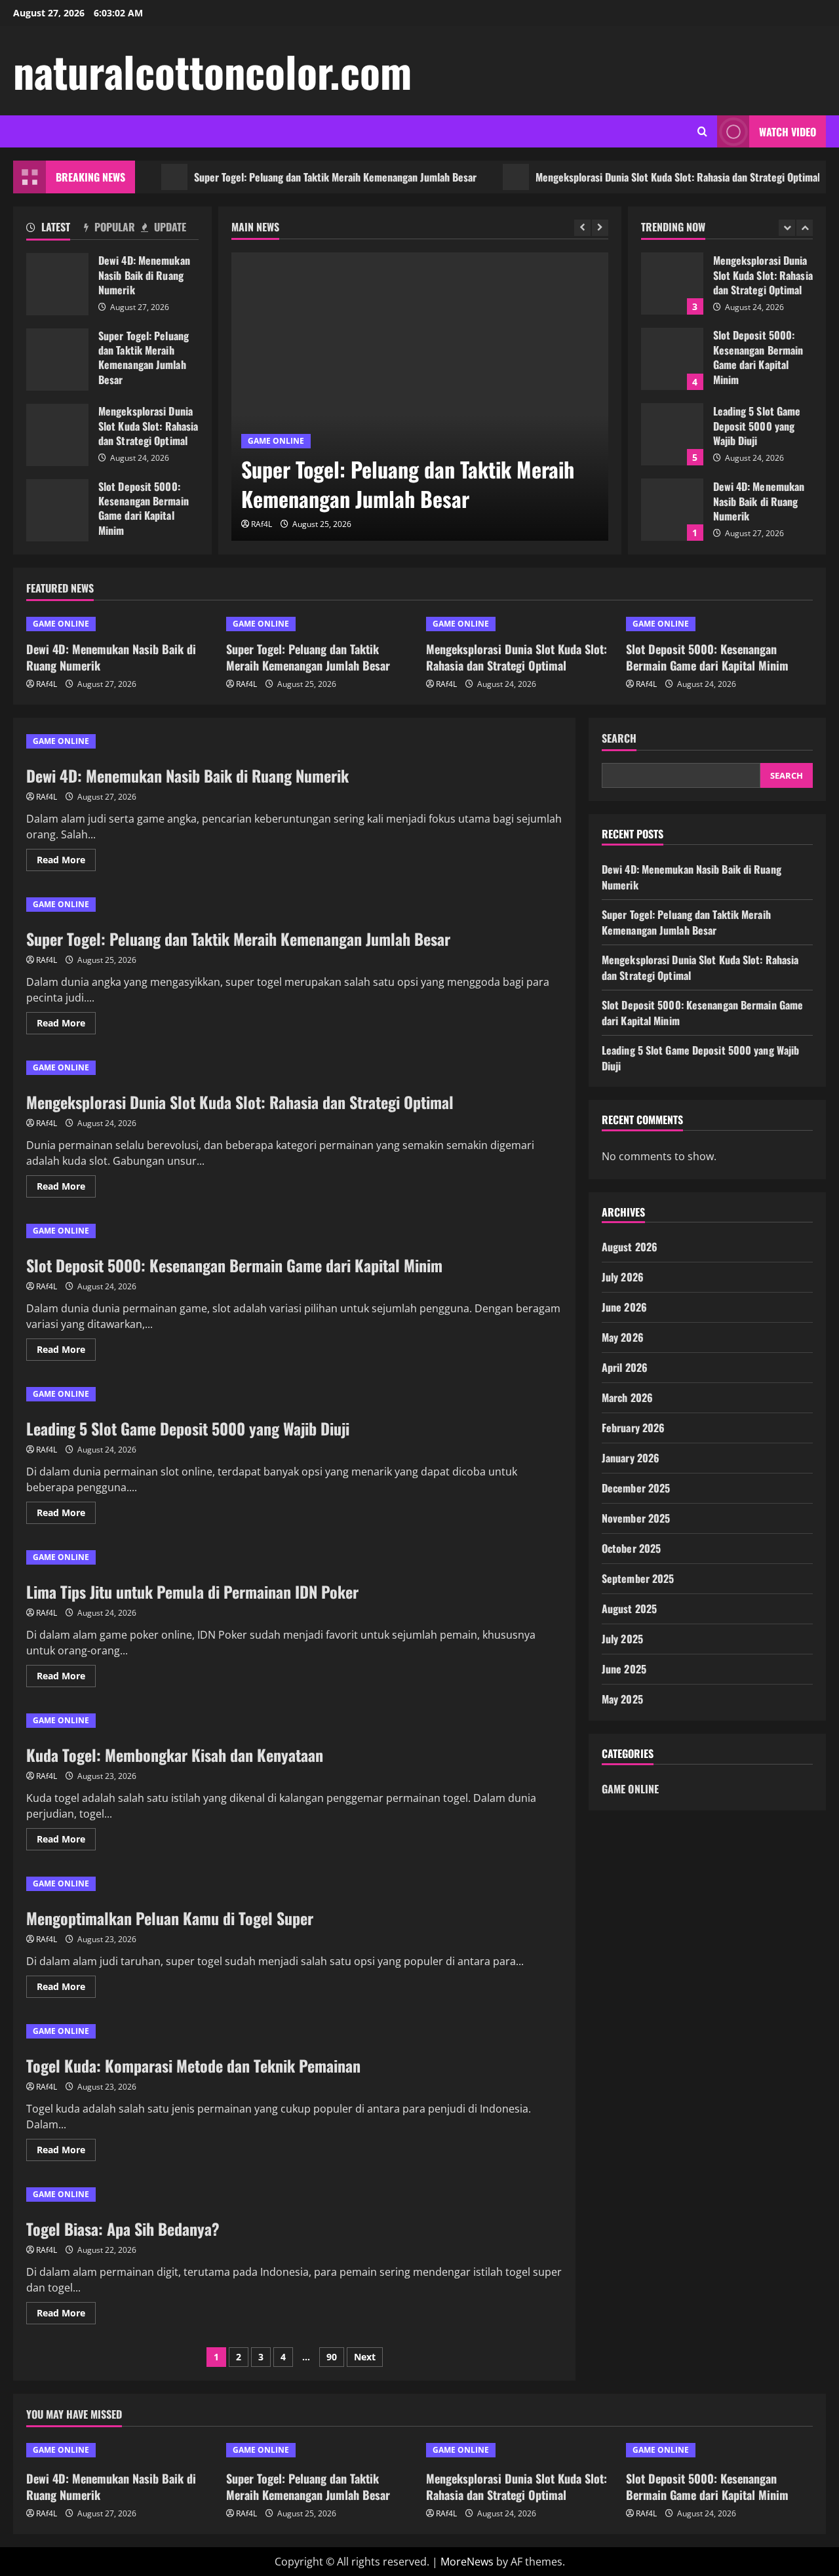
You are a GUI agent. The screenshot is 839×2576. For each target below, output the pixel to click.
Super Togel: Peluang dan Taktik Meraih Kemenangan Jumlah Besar (298, 177)
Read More (66, 862)
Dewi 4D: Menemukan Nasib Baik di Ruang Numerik (57, 284)
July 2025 (622, 1639)
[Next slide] (600, 228)
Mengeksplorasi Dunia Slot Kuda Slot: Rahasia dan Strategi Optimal (640, 177)
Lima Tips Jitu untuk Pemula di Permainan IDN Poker (192, 1591)
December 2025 (636, 1488)
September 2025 (638, 1578)
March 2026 (627, 1397)
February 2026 (633, 1428)
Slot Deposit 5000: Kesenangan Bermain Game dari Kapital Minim (57, 510)
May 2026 (623, 1337)
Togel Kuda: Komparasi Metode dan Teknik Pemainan (193, 2065)
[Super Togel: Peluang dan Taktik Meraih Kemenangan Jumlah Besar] (420, 397)
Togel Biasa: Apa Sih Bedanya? (123, 2229)
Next (365, 2357)
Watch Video (788, 132)
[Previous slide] (582, 228)
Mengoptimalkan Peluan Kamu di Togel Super (170, 1918)
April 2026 (625, 1367)
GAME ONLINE (276, 441)
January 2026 (631, 1458)
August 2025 (629, 1609)
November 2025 (636, 1518)
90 (332, 2357)
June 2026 (624, 1307)
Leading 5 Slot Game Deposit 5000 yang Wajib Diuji (672, 434)
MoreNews (467, 2562)
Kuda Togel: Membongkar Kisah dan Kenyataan (175, 1755)
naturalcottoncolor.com (212, 71)
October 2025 (631, 1548)
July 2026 (623, 1277)
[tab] (55, 229)
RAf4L (262, 524)
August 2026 (630, 1247)
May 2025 (622, 1699)
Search (619, 738)
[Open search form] (702, 131)
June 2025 (624, 1669)
